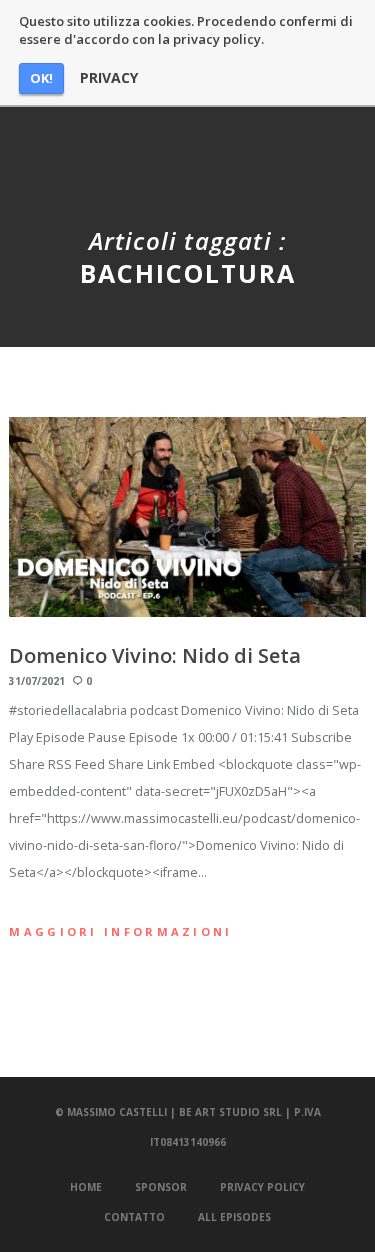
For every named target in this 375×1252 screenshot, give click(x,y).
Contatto (134, 1217)
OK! (41, 78)
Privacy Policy (262, 1187)
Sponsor (161, 1187)
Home (86, 1187)
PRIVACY (109, 78)
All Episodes (234, 1217)
